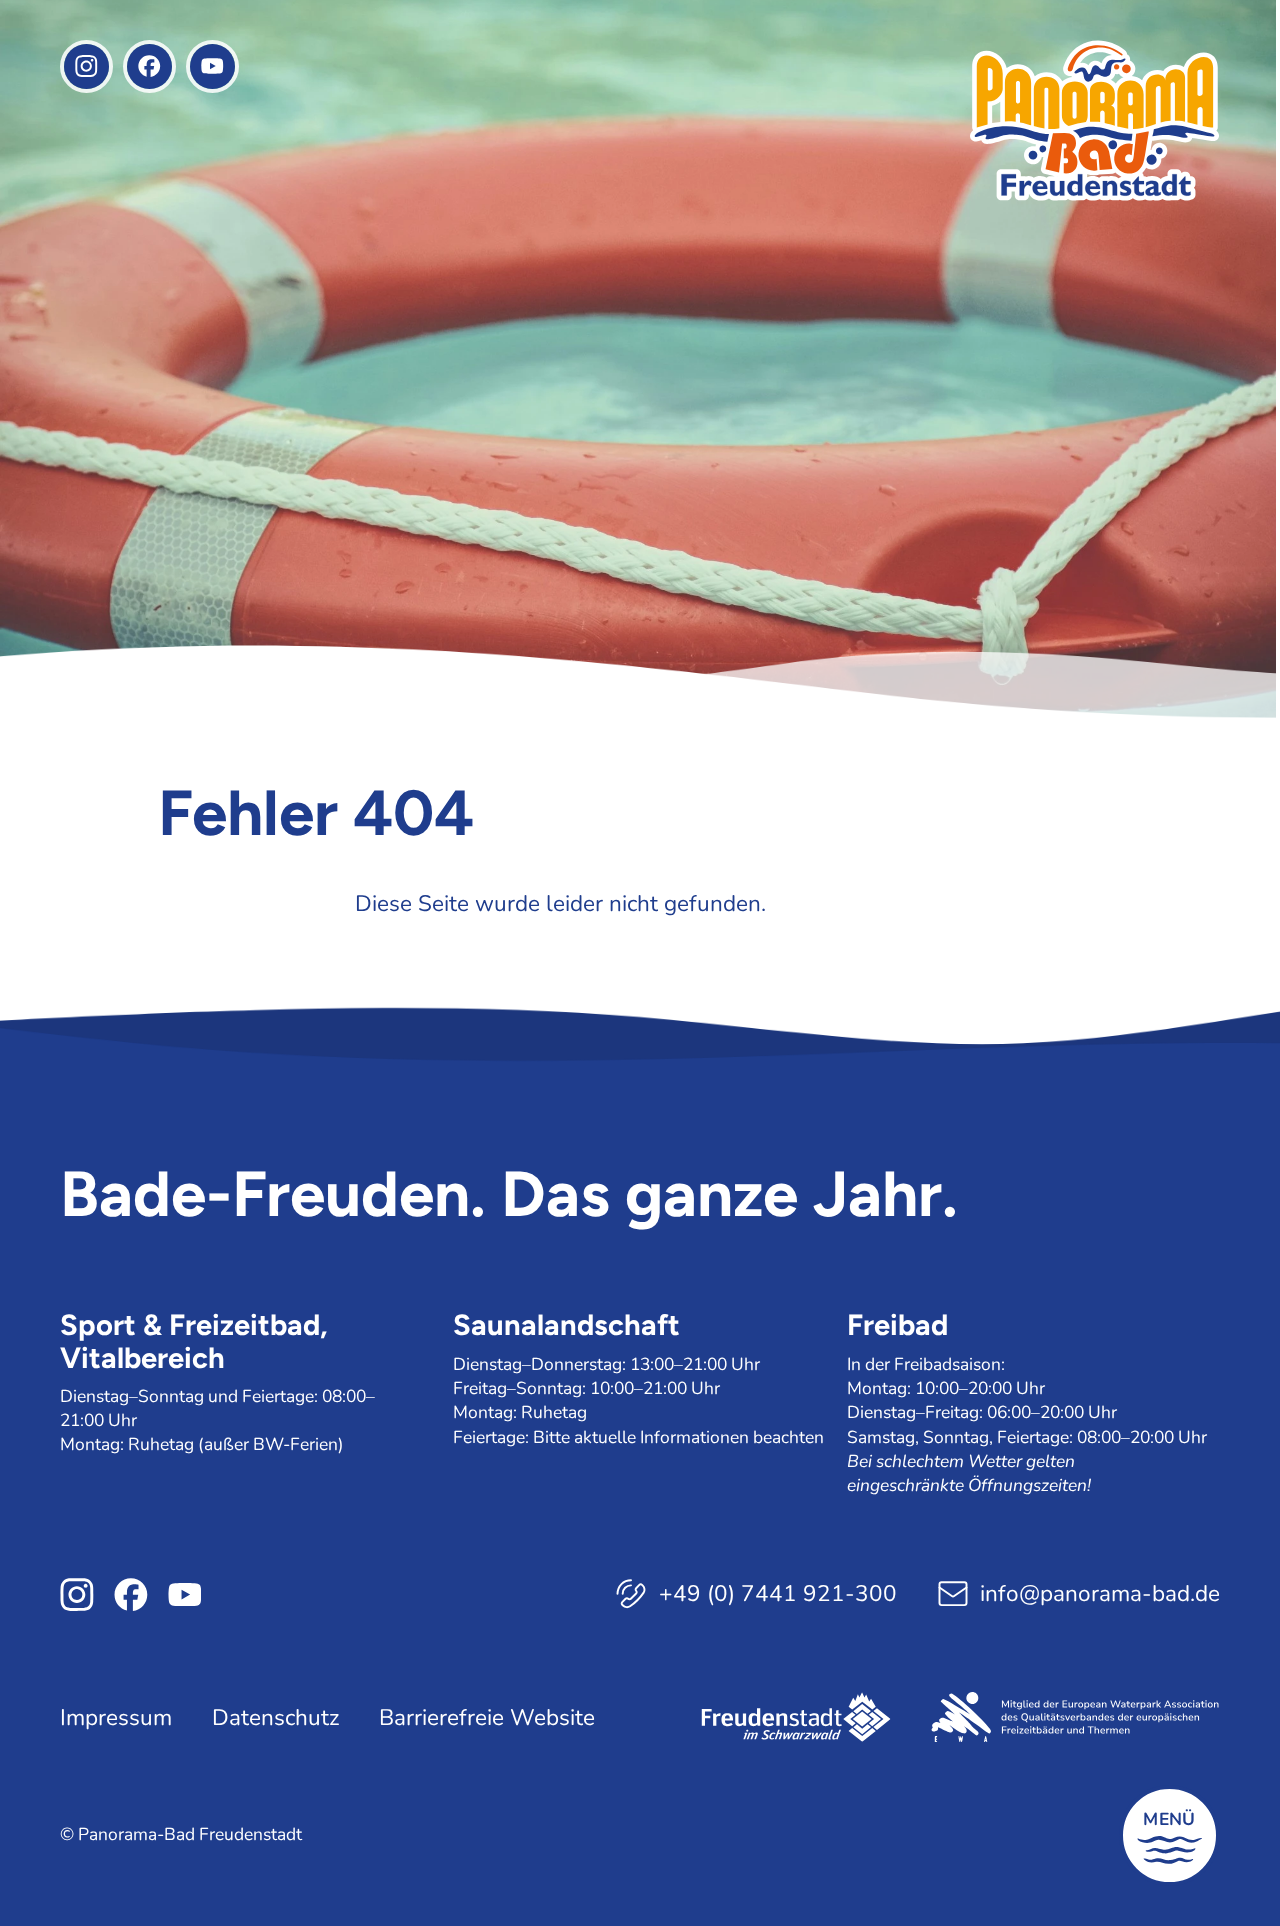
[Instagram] (86, 66)
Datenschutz (275, 1716)
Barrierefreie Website (487, 1716)
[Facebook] (149, 66)
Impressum (116, 1716)
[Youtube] (212, 66)
